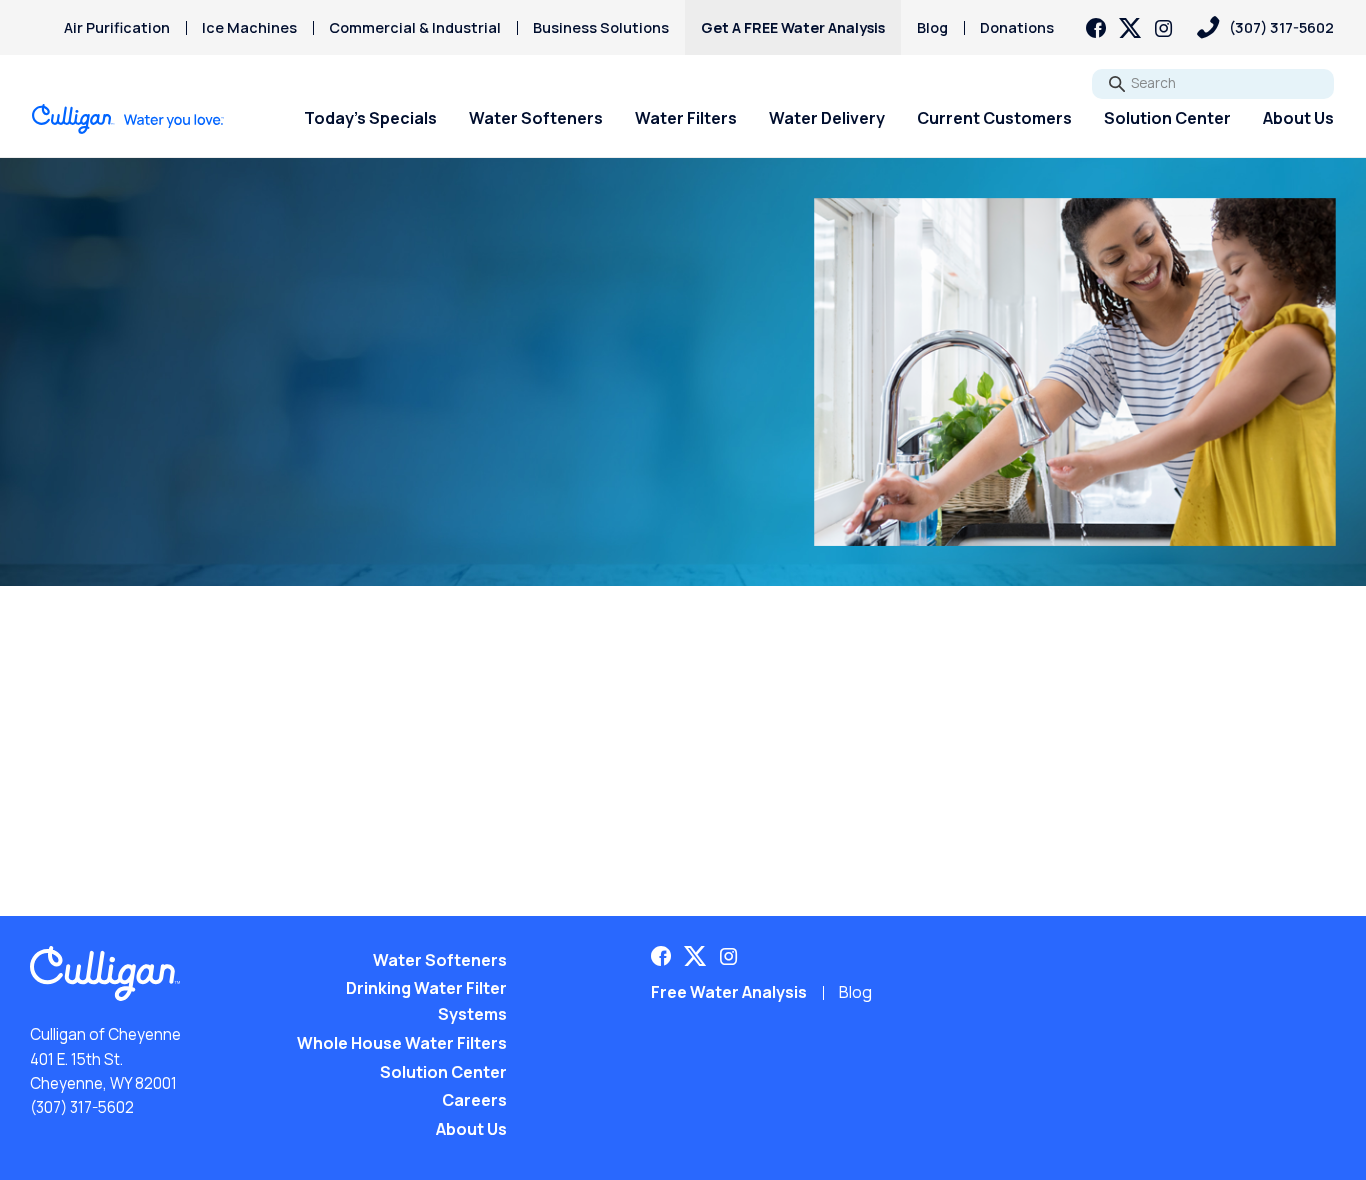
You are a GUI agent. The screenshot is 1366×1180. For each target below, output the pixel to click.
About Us (1298, 118)
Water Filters (686, 118)
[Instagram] (1164, 28)
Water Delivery (827, 118)
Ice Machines (249, 27)
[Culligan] (128, 119)
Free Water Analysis (729, 992)
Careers (474, 1100)
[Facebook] (1096, 28)
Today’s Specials (370, 118)
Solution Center (1167, 118)
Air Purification (117, 27)
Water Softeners (536, 118)
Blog (932, 27)
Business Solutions (601, 27)
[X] (1130, 28)
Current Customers (994, 118)
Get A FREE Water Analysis (793, 27)
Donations (1017, 27)
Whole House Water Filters (402, 1043)
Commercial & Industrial (415, 27)
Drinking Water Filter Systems (426, 1001)
